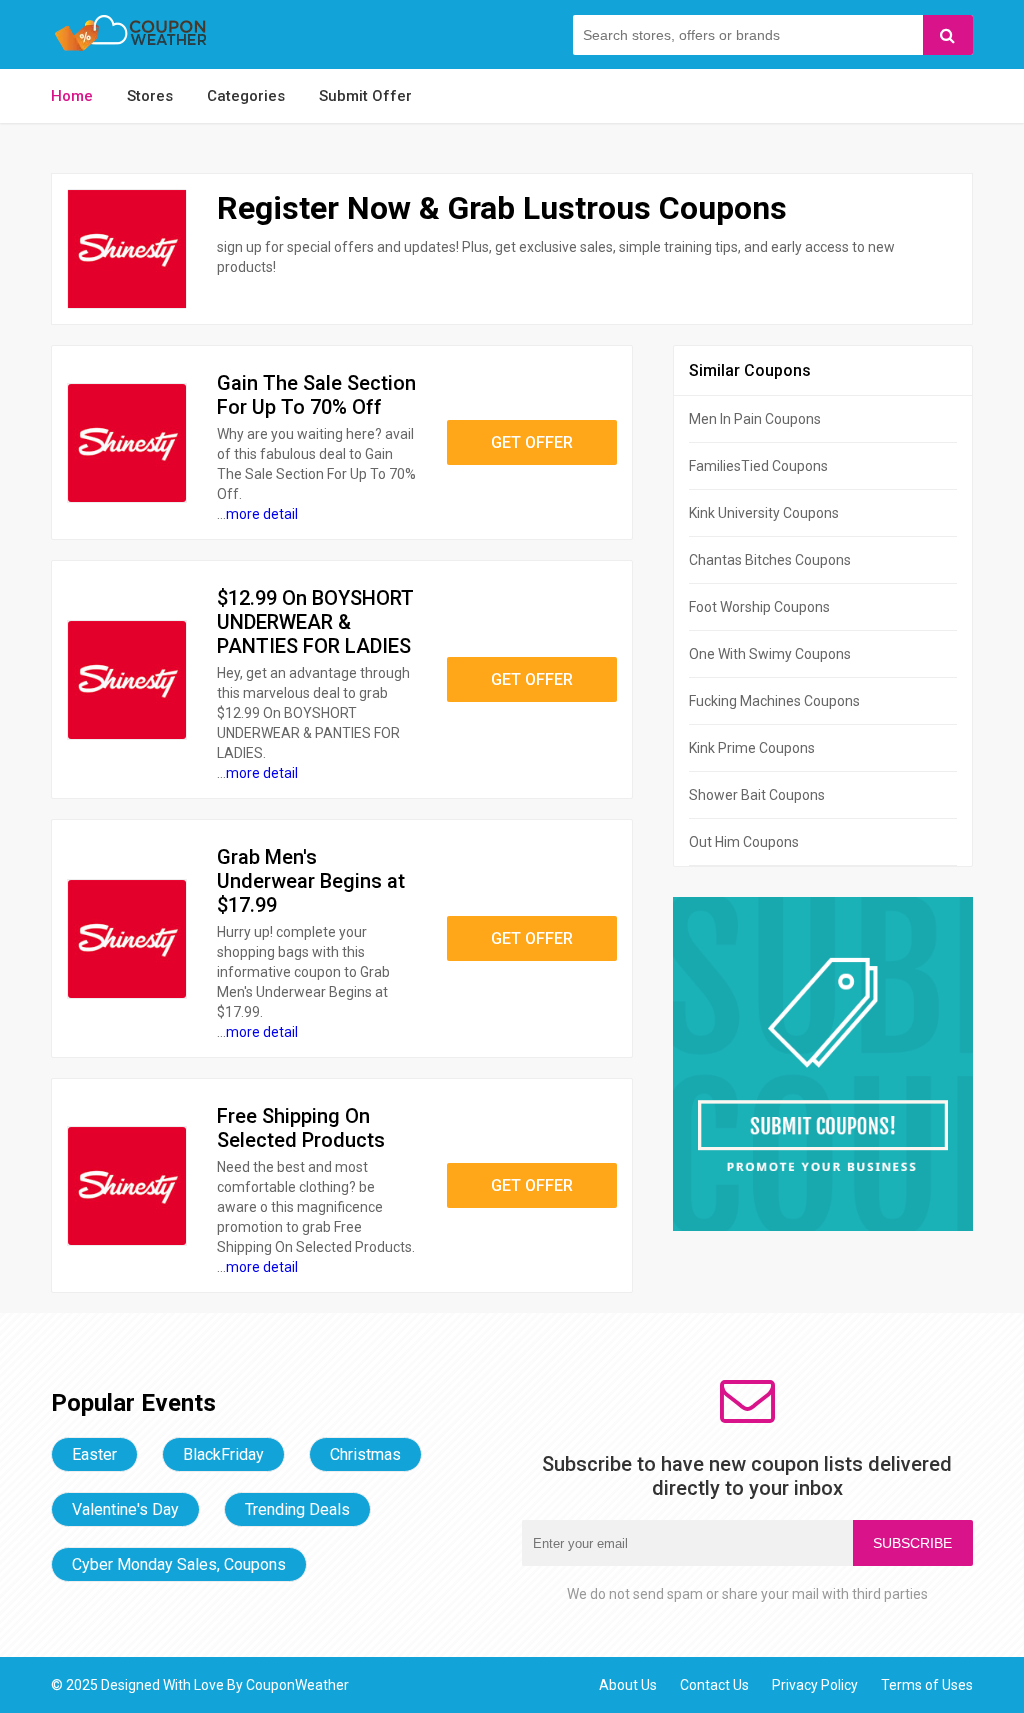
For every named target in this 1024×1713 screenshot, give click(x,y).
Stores (150, 96)
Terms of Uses (927, 1685)
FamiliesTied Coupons (758, 466)
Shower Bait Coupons (757, 795)
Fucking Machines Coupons (774, 701)
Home (72, 96)
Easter (94, 1454)
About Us (628, 1685)
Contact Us (714, 1685)
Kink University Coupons (764, 513)
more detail (262, 514)
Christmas (365, 1454)
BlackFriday (223, 1454)
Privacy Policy (815, 1685)
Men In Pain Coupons (755, 419)
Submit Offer (365, 96)
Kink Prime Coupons (752, 748)
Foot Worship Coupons (759, 607)
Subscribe (912, 1543)
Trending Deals (297, 1509)
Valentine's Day (125, 1509)
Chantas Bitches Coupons (770, 560)
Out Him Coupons (744, 842)
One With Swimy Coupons (770, 654)
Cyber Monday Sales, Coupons (179, 1564)
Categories (246, 96)
